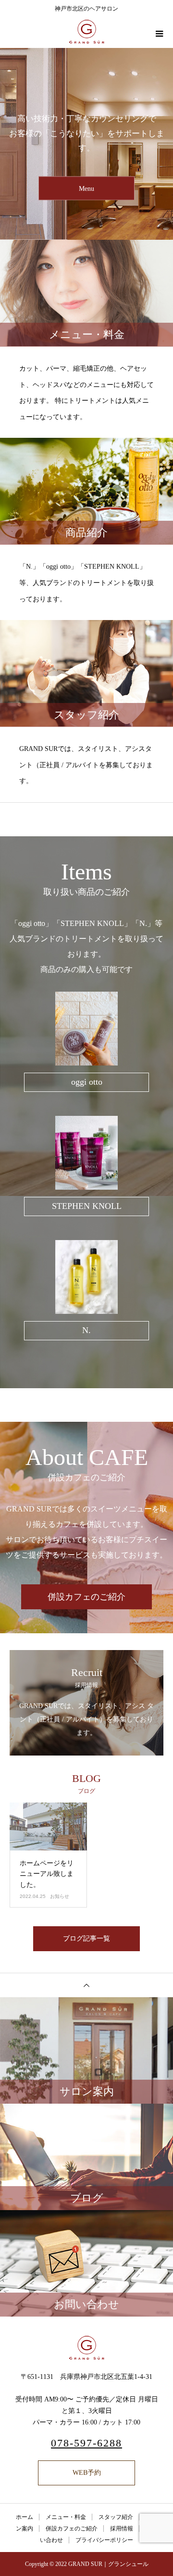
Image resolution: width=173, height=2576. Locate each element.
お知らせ (60, 1896)
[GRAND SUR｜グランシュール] (86, 2348)
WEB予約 (87, 2473)
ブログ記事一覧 (86, 1938)
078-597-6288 (86, 2443)
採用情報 (122, 2529)
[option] (86, 144)
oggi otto (87, 1082)
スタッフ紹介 (116, 2517)
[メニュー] (159, 34)
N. (86, 1330)
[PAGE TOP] (86, 1985)
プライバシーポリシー (104, 2540)
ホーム (25, 2517)
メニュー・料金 (66, 2517)
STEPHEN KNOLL (87, 1206)
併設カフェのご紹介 (86, 1597)
